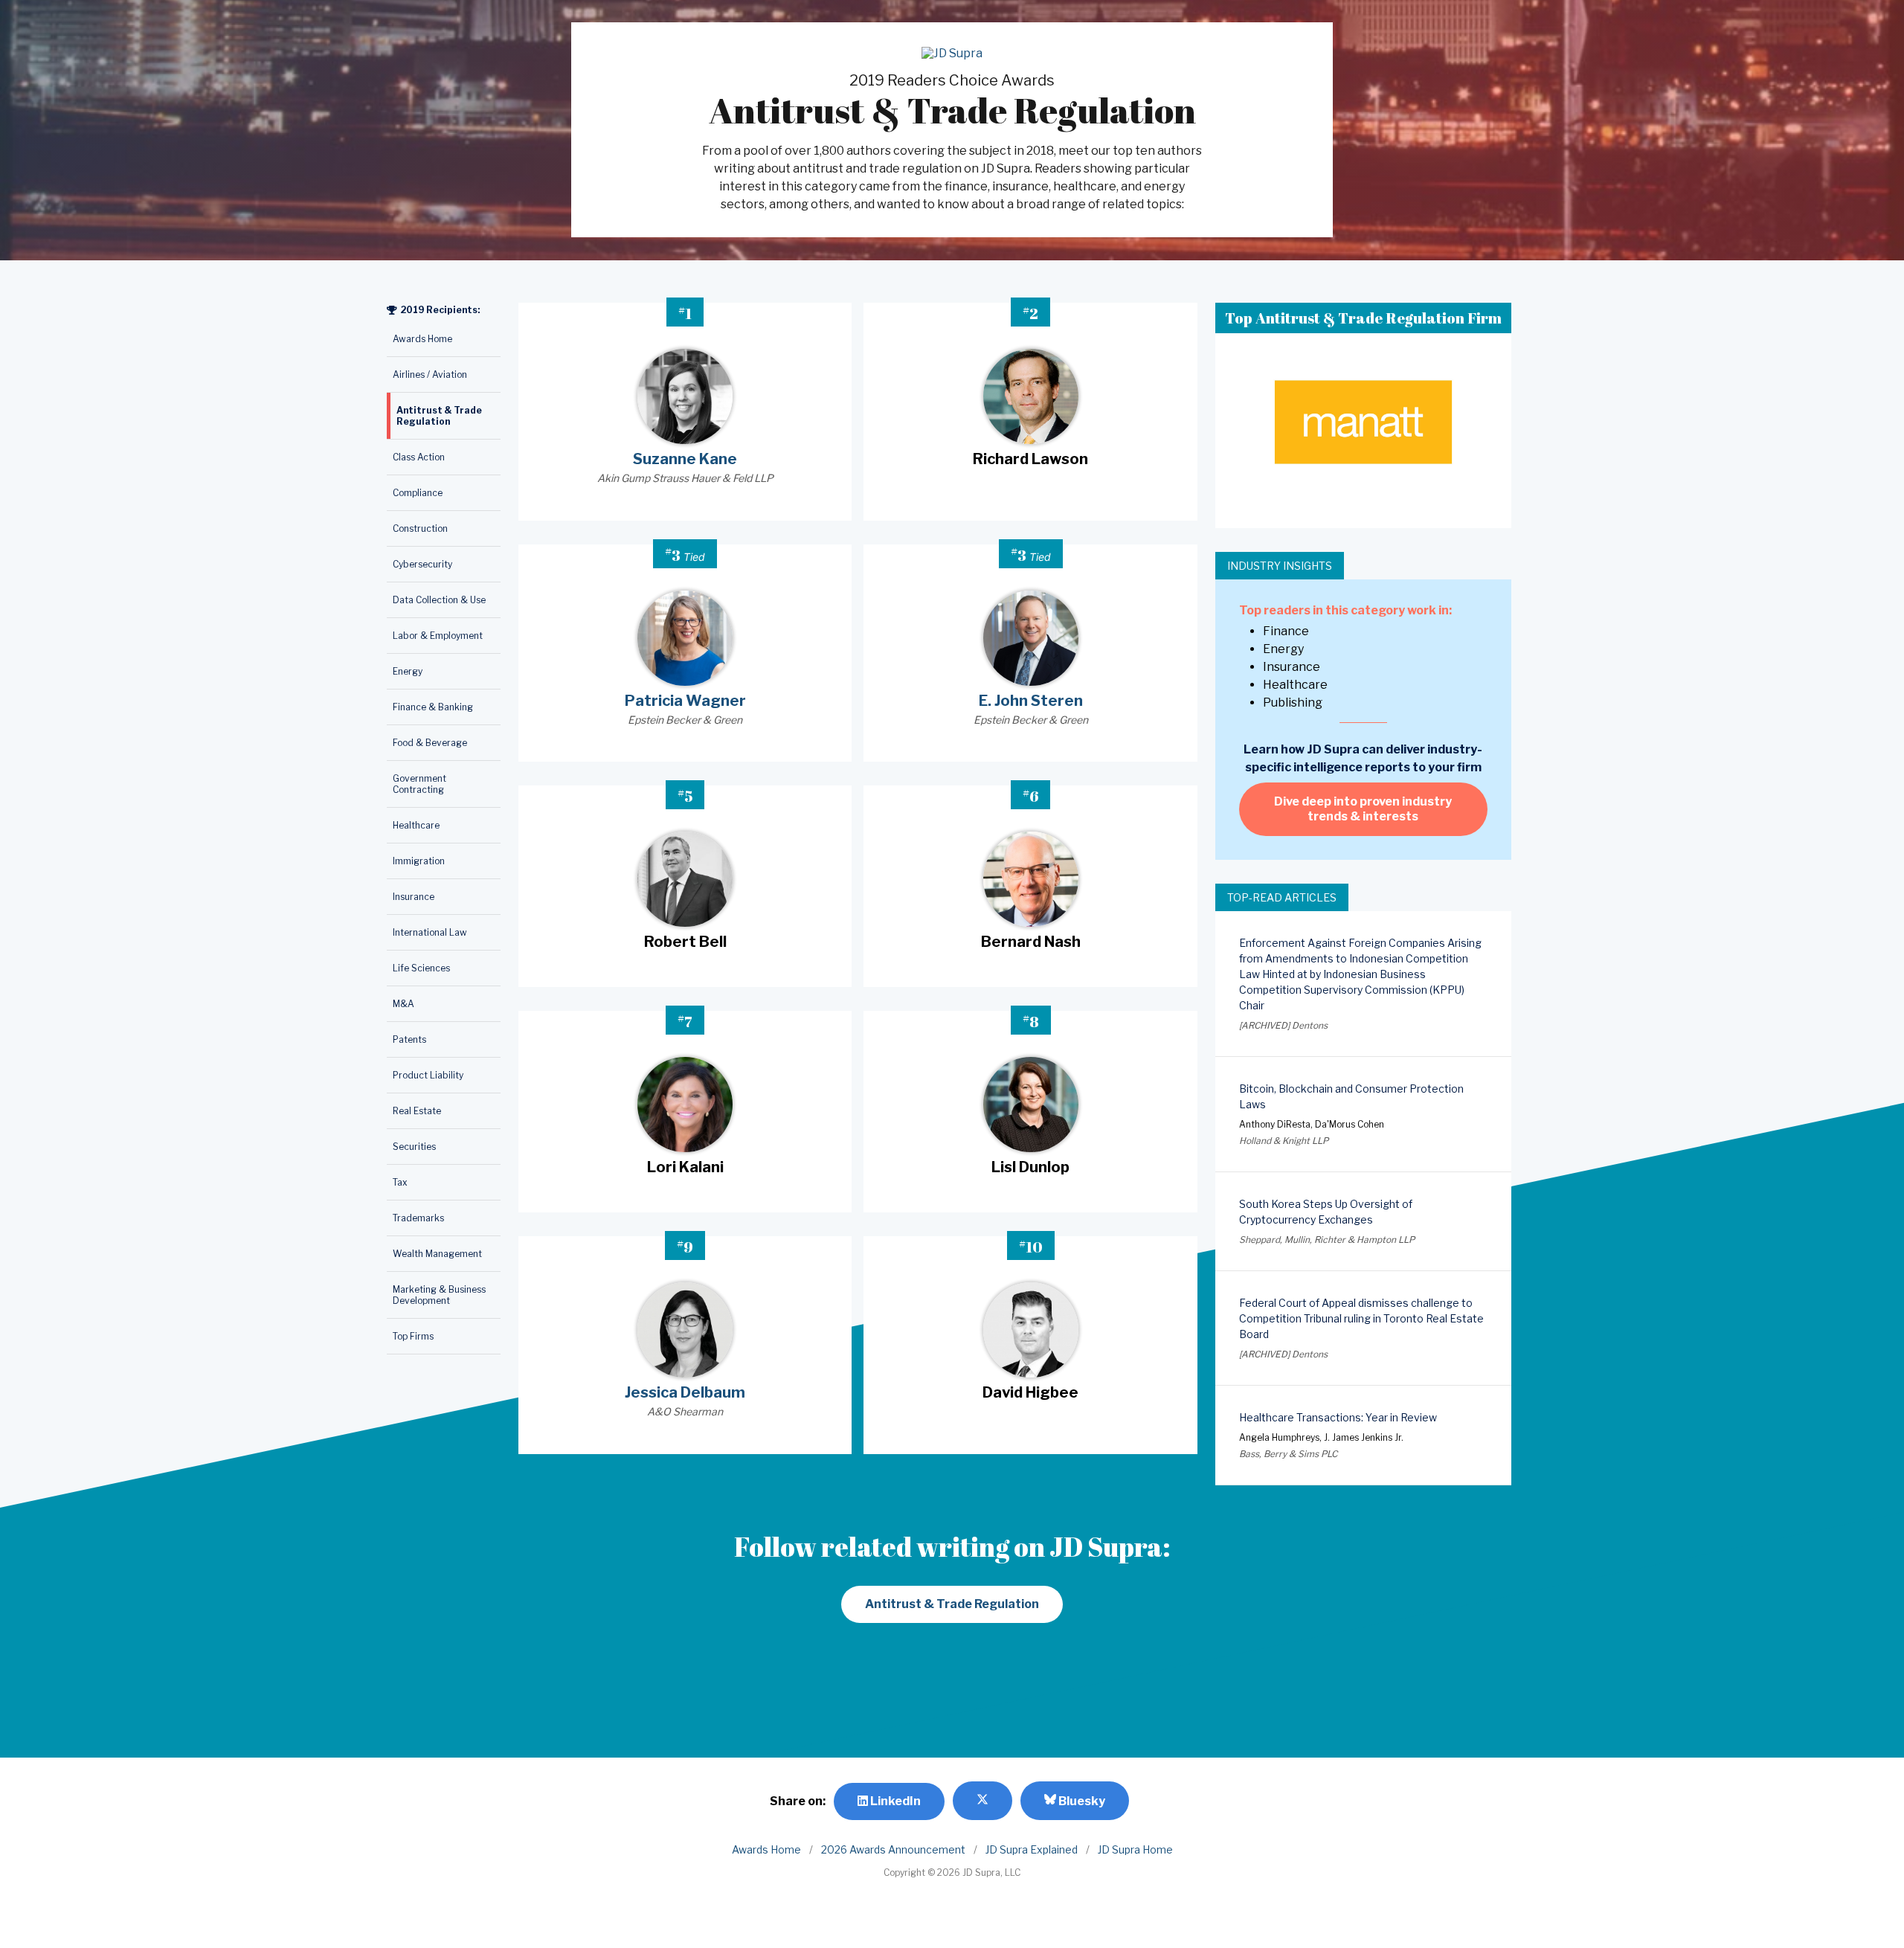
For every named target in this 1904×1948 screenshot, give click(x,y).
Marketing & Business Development (439, 1295)
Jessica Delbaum (685, 1392)
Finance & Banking (433, 707)
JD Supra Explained (1032, 1849)
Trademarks (418, 1218)
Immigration (419, 861)
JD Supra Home (1135, 1849)
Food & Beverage (430, 743)
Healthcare (416, 825)
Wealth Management (437, 1254)
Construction (420, 528)
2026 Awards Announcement (893, 1849)
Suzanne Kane (685, 459)
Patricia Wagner (685, 701)
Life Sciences (421, 968)
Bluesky (1081, 1801)
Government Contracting (419, 784)
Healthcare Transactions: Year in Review (1338, 1417)
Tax (400, 1182)
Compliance (418, 493)
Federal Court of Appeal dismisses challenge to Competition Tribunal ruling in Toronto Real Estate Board (1361, 1318)
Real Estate (417, 1111)
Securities (414, 1147)
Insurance (414, 897)
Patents (409, 1039)
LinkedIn (894, 1801)
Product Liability (428, 1075)
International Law (430, 932)
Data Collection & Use (439, 600)
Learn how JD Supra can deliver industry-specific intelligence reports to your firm (1363, 758)
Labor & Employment (438, 636)
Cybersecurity (422, 564)
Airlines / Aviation (430, 375)
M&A (403, 1004)
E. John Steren (1031, 701)
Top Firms (413, 1336)
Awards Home (422, 339)
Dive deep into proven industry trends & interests (1363, 809)
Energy (408, 671)
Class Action (419, 457)
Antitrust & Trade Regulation (439, 416)
